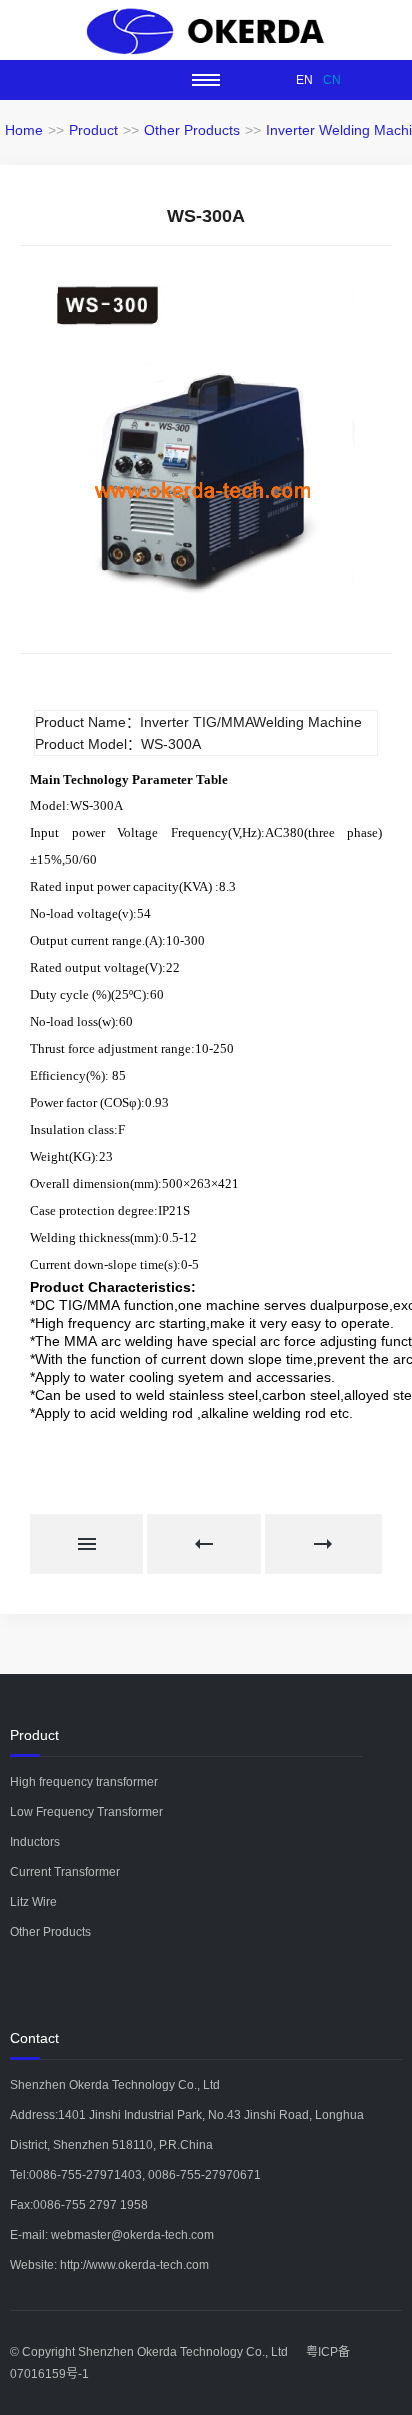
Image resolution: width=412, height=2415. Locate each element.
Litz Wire (33, 1902)
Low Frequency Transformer (86, 1812)
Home (24, 130)
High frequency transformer (84, 1782)
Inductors (35, 1842)
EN (304, 80)
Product (93, 130)
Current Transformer (65, 1872)
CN (332, 80)
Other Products (192, 130)
